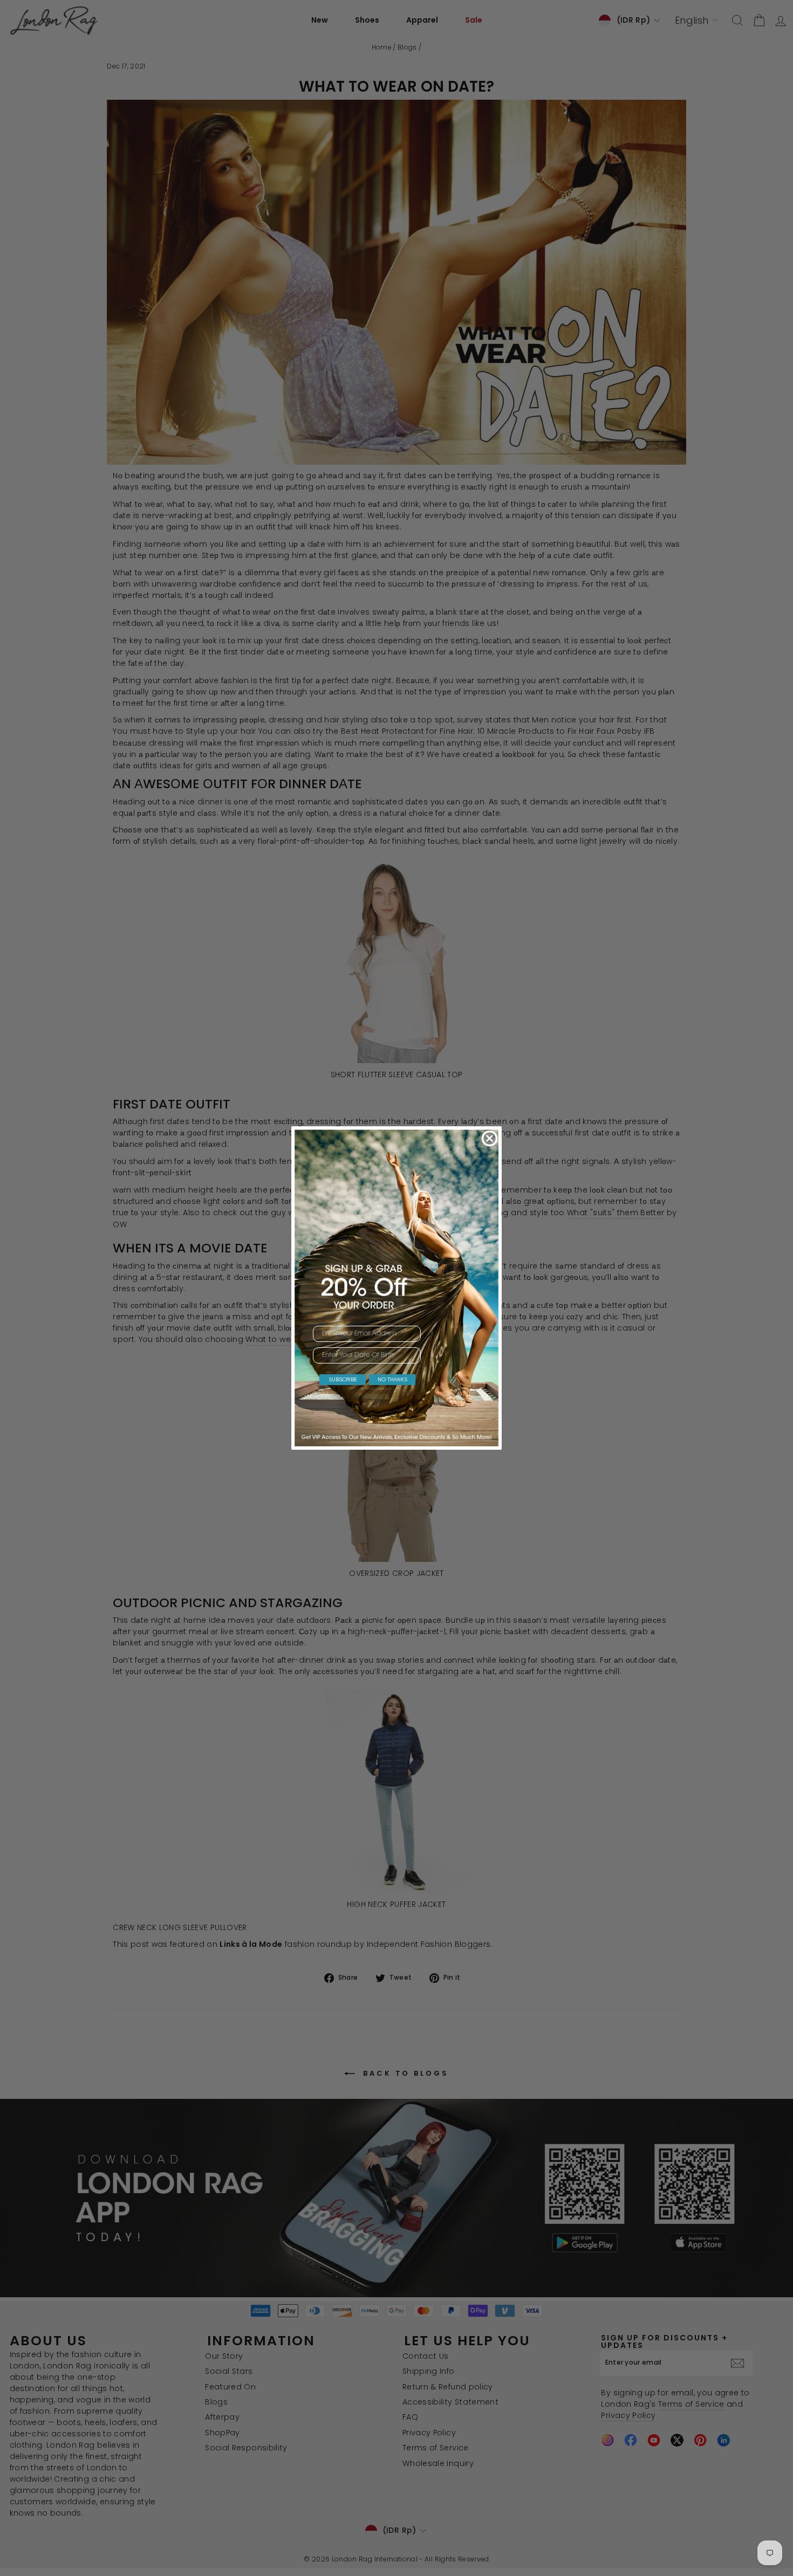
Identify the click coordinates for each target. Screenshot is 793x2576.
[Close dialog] (490, 1138)
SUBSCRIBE (343, 1379)
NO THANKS (392, 1379)
